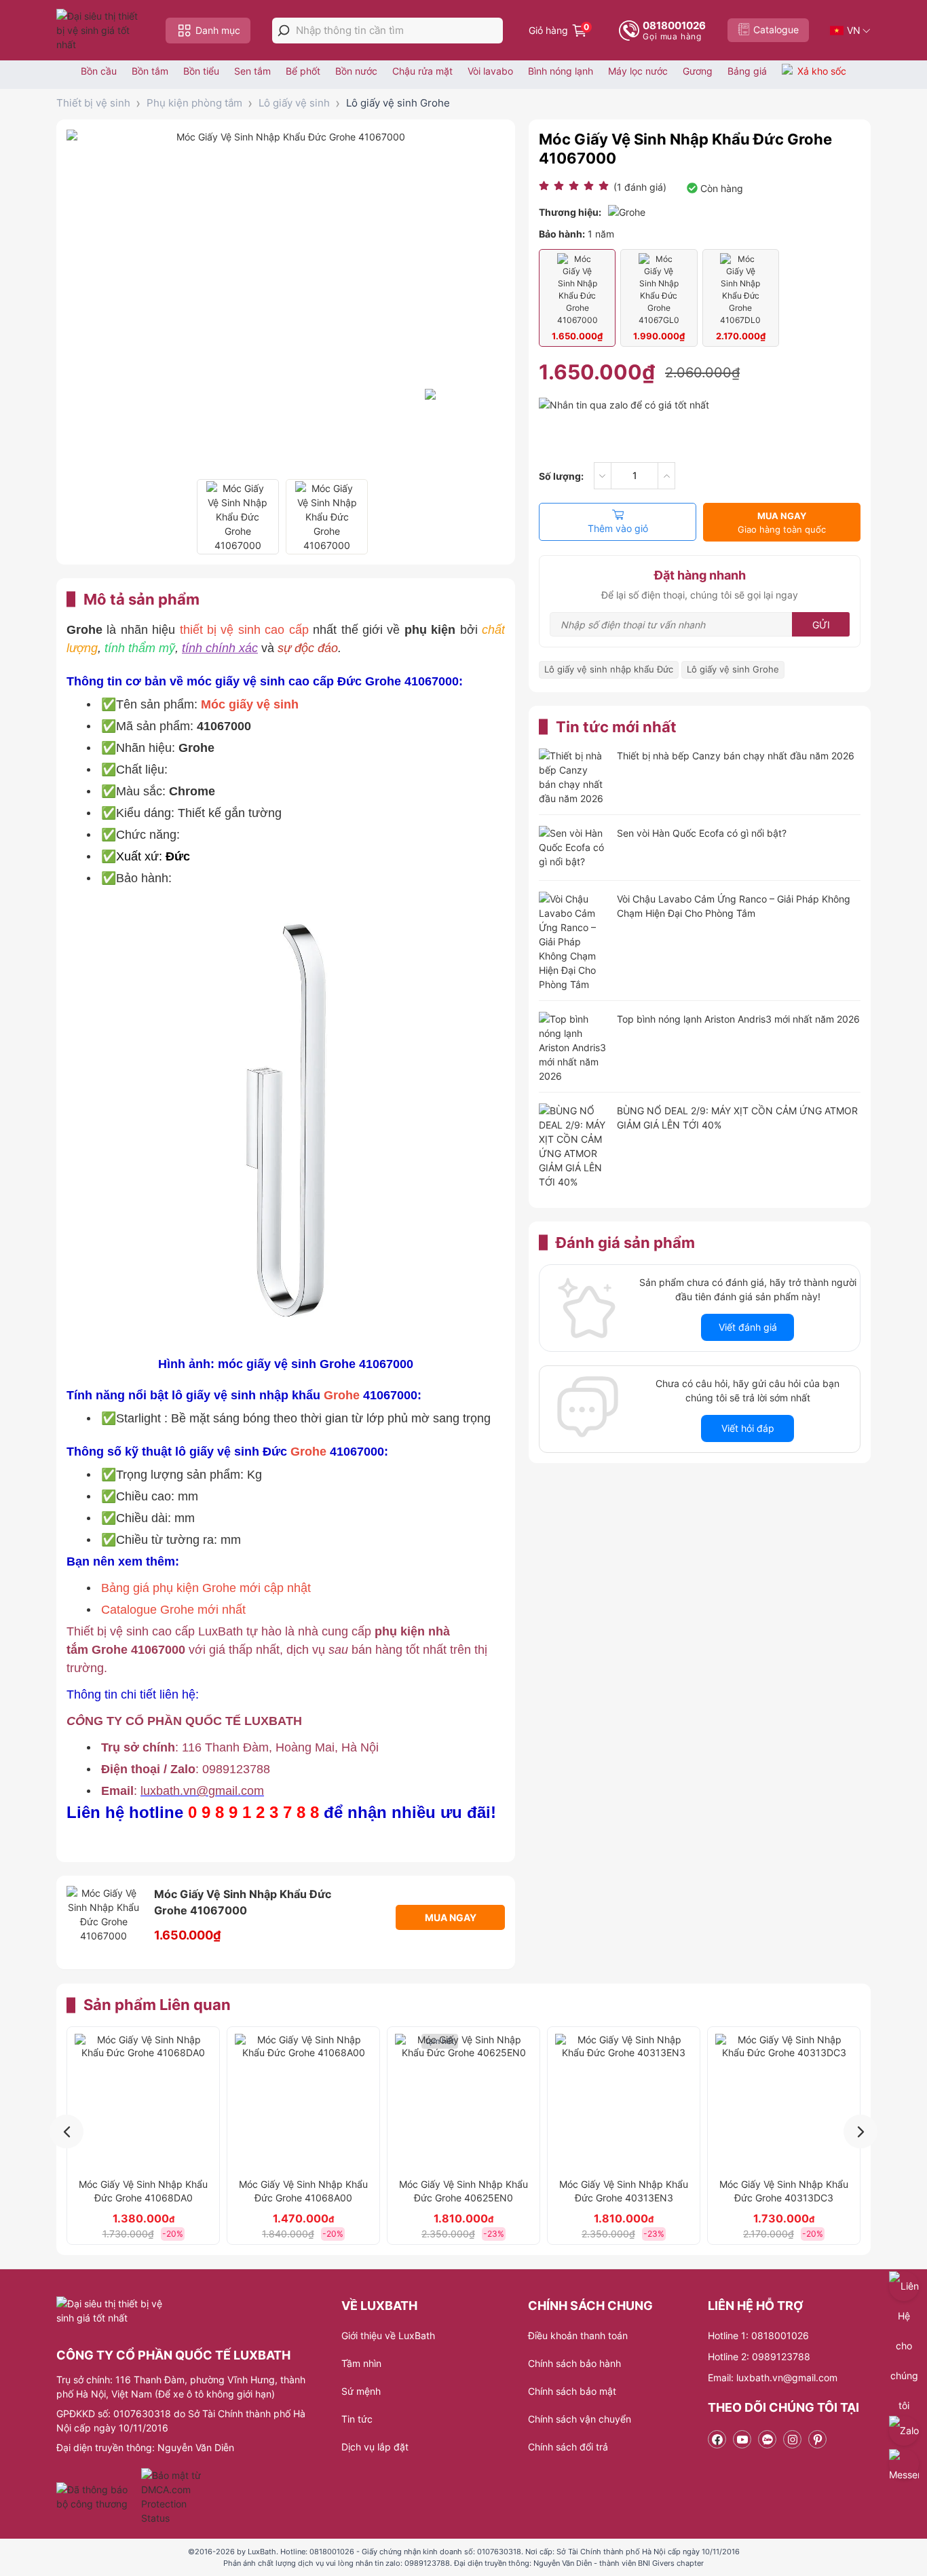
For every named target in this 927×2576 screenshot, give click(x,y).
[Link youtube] (742, 2439)
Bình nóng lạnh (561, 71)
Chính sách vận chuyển (580, 2419)
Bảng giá (747, 71)
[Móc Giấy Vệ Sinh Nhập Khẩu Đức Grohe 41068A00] (303, 2102)
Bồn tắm (150, 71)
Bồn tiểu (201, 71)
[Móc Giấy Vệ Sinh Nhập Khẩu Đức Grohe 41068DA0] (143, 2102)
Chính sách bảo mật (572, 2391)
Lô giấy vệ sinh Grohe (398, 103)
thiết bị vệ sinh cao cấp (244, 630)
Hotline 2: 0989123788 (759, 2356)
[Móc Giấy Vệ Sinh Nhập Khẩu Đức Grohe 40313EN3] (624, 2102)
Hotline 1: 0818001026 (758, 2335)
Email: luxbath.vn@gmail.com (773, 2378)
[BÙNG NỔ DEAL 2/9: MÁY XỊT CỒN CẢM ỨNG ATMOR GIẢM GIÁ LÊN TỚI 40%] (573, 1146)
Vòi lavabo (490, 71)
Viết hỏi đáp (748, 1428)
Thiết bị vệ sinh (93, 103)
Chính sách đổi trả (568, 2447)
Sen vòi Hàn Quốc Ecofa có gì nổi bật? (702, 833)
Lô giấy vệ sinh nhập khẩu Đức (609, 669)
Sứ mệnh (361, 2391)
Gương (698, 71)
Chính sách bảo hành (574, 2363)
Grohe (343, 1395)
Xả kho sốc (822, 71)
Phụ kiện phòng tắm (194, 103)
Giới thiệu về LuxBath (388, 2335)
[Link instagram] (792, 2439)
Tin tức (357, 2419)
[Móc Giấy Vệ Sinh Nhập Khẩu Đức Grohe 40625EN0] (463, 2102)
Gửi (821, 625)
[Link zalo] (767, 2439)
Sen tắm (252, 71)
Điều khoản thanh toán (578, 2335)
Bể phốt (303, 71)
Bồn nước (356, 71)
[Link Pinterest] (817, 2439)
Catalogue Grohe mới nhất (173, 1610)
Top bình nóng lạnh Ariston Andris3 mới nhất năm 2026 (738, 1019)
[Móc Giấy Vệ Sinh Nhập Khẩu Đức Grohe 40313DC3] (784, 2102)
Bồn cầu (99, 71)
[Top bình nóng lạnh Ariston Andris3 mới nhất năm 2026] (573, 1047)
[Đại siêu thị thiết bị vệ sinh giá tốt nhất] (100, 30)
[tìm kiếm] (284, 31)
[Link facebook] (717, 2439)
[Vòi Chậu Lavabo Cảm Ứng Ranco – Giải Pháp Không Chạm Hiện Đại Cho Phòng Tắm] (573, 942)
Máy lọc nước (638, 71)
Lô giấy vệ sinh (294, 103)
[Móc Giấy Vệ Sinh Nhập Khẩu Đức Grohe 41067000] (238, 517)
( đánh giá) (640, 187)
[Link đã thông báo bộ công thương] (97, 2497)
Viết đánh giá (748, 1327)
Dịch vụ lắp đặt (375, 2447)
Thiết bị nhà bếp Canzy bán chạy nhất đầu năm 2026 (736, 756)
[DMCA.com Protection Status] (173, 2497)
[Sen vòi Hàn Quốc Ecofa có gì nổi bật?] (573, 849)
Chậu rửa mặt (422, 71)
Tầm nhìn (361, 2363)
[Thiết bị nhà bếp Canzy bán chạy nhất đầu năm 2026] (573, 777)
